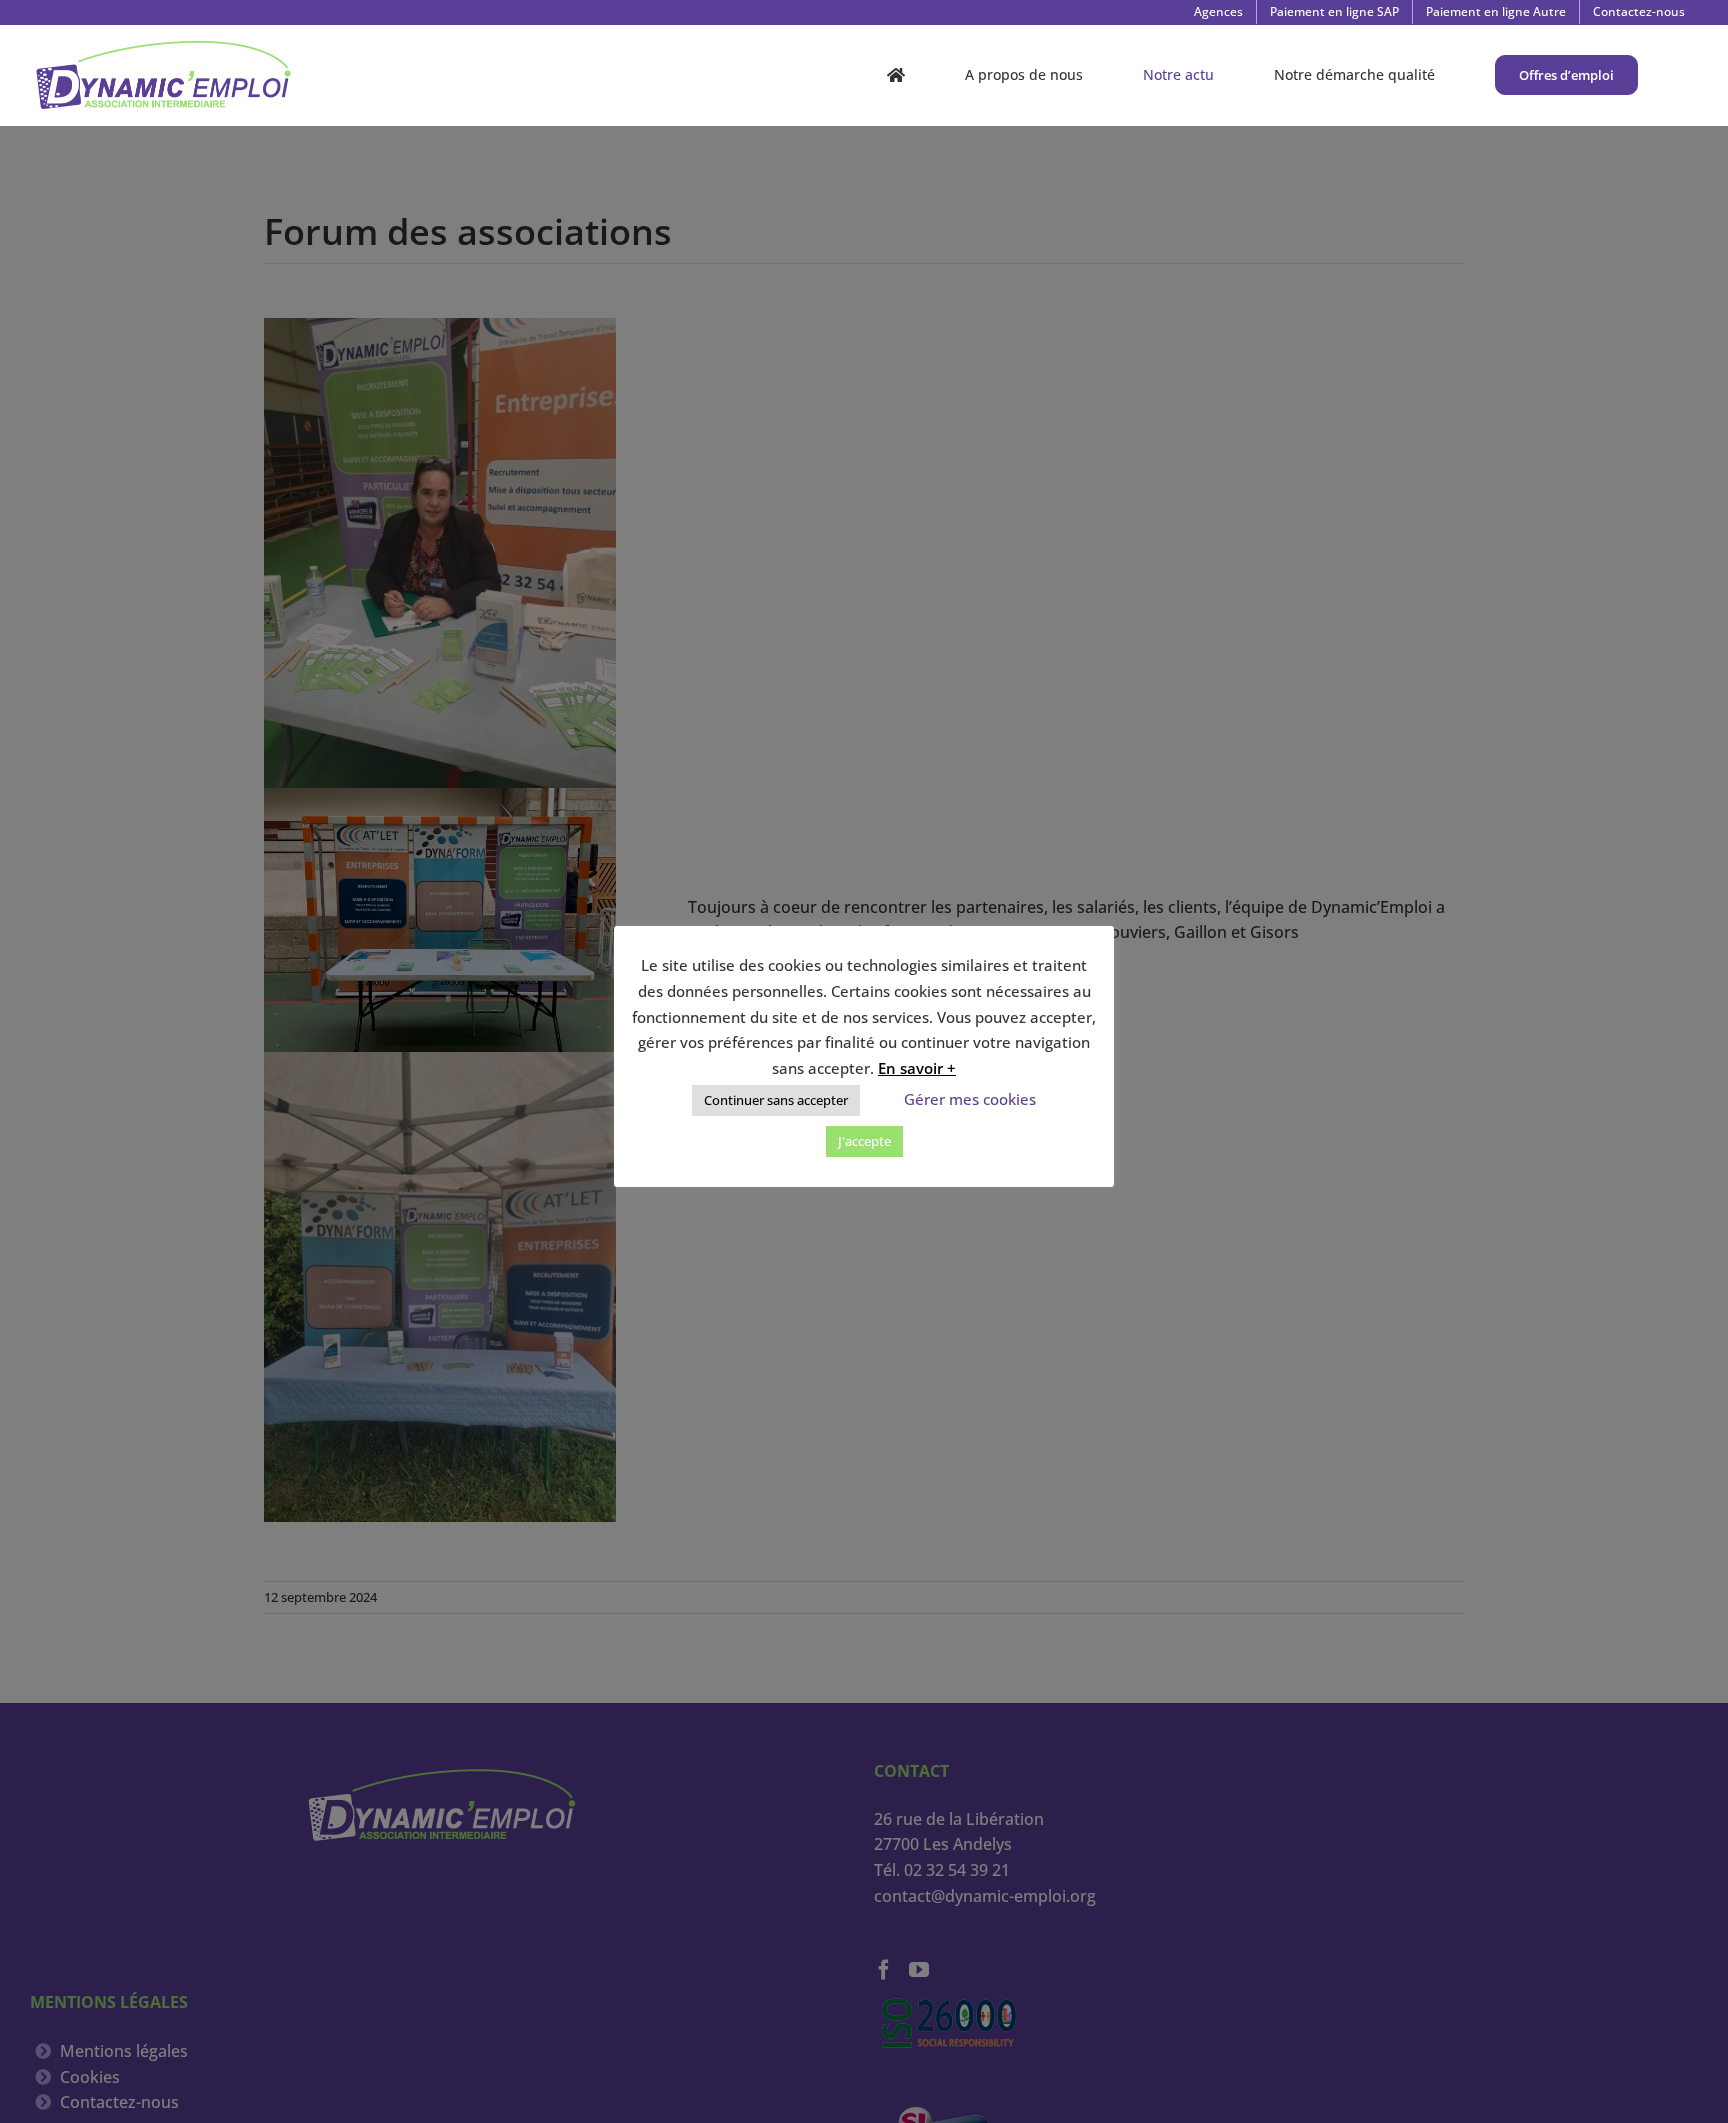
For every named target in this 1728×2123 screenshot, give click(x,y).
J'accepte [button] (864, 1141)
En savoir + (917, 1068)
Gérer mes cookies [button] (970, 1099)
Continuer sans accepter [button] (776, 1100)
